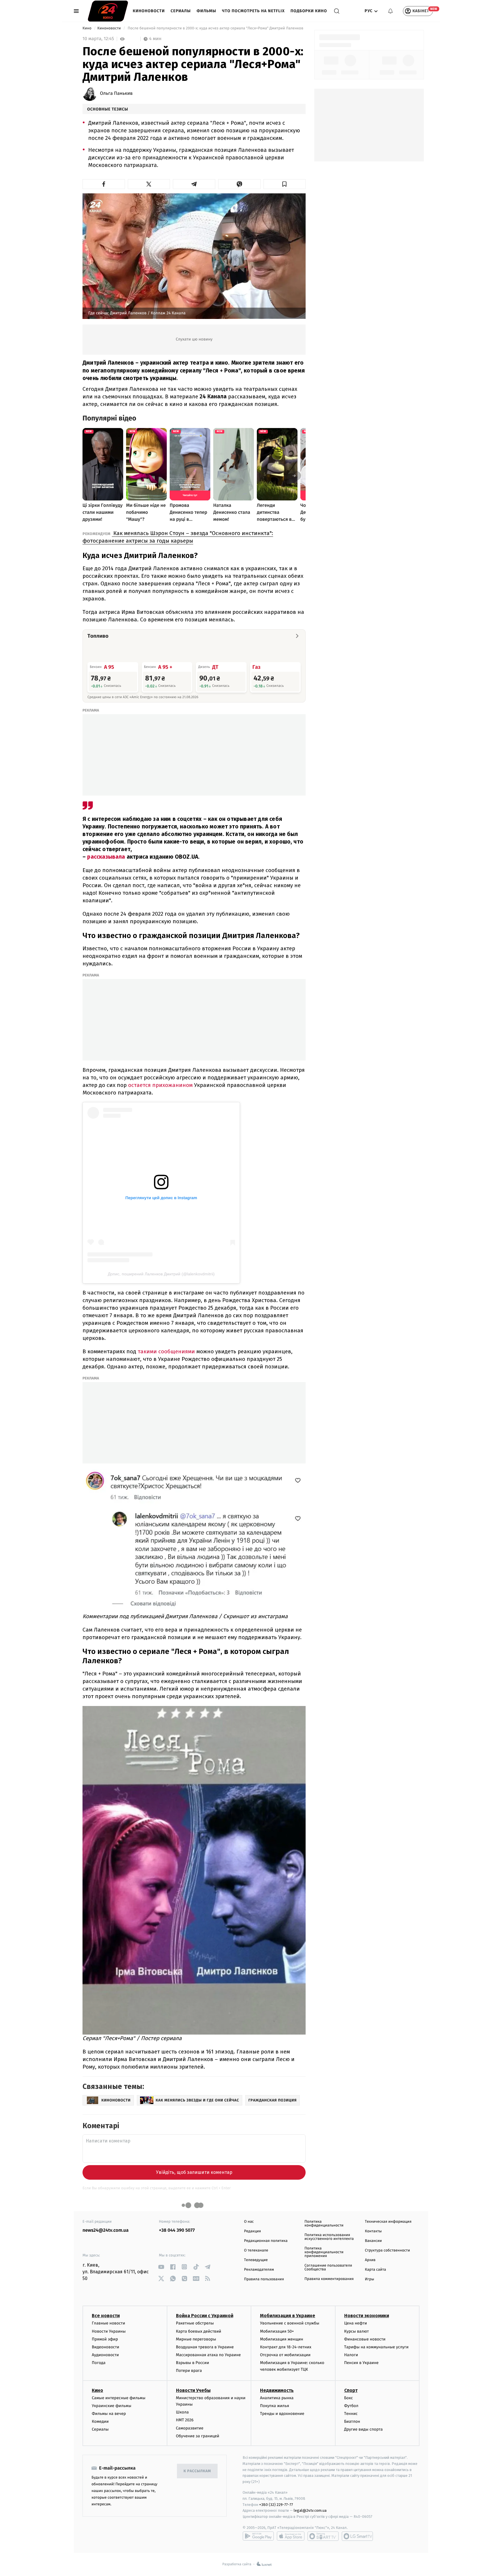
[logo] (108, 11)
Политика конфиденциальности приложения (324, 2252)
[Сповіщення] (390, 11)
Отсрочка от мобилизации (285, 2355)
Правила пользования (264, 2279)
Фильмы (207, 11)
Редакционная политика (266, 2241)
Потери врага (189, 2371)
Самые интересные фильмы (119, 2398)
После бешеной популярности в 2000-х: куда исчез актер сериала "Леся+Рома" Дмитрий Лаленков (215, 28)
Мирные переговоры (196, 2339)
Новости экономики (367, 2316)
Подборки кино (309, 11)
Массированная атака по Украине (208, 2355)
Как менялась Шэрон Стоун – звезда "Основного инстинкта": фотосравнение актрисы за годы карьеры (178, 537)
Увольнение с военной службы (290, 2323)
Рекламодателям (259, 2270)
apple (291, 2536)
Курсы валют (357, 2331)
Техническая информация (388, 2222)
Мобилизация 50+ (277, 2331)
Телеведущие (256, 2260)
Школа (182, 2412)
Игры (370, 2279)
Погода (99, 2363)
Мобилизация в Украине (288, 2316)
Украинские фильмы (112, 2406)
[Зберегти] (285, 184)
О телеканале (256, 2250)
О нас (249, 2222)
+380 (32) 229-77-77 (276, 2505)
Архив (370, 2260)
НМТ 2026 (185, 2420)
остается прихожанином (160, 1085)
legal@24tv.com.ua (310, 2510)
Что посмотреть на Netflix (253, 11)
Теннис (351, 2414)
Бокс (349, 2398)
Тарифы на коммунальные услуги (376, 2347)
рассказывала (107, 857)
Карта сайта (375, 2270)
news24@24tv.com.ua (106, 2230)
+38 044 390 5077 (177, 2230)
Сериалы (181, 11)
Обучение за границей (198, 2436)
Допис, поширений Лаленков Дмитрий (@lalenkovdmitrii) (161, 1274)
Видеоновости (106, 2347)
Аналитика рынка (277, 2398)
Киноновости (149, 11)
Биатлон (352, 2421)
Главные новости (109, 2323)
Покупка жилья (275, 2406)
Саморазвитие (190, 2428)
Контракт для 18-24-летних (286, 2347)
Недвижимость (277, 2390)
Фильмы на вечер (109, 2414)
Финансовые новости (365, 2339)
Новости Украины (109, 2331)
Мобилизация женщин (282, 2339)
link (161, 2267)
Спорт (351, 2390)
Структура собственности (387, 2250)
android (258, 2536)
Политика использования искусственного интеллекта (329, 2237)
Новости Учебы (193, 2390)
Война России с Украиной (205, 2316)
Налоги (351, 2355)
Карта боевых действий (199, 2331)
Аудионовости (105, 2355)
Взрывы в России (193, 2363)
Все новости (106, 2316)
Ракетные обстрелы (195, 2323)
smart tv (323, 2536)
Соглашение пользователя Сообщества (328, 2267)
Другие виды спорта (364, 2429)
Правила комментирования (329, 2279)
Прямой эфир (105, 2339)
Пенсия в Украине (362, 2363)
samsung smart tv (357, 2536)
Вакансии (373, 2241)
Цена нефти (356, 2323)
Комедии (100, 2421)
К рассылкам (197, 2471)
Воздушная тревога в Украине (205, 2347)
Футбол (351, 2406)
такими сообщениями (166, 1351)
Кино (87, 28)
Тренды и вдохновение (282, 2414)
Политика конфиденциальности (324, 2224)
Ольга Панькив (116, 94)
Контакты (373, 2231)
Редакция (252, 2231)
